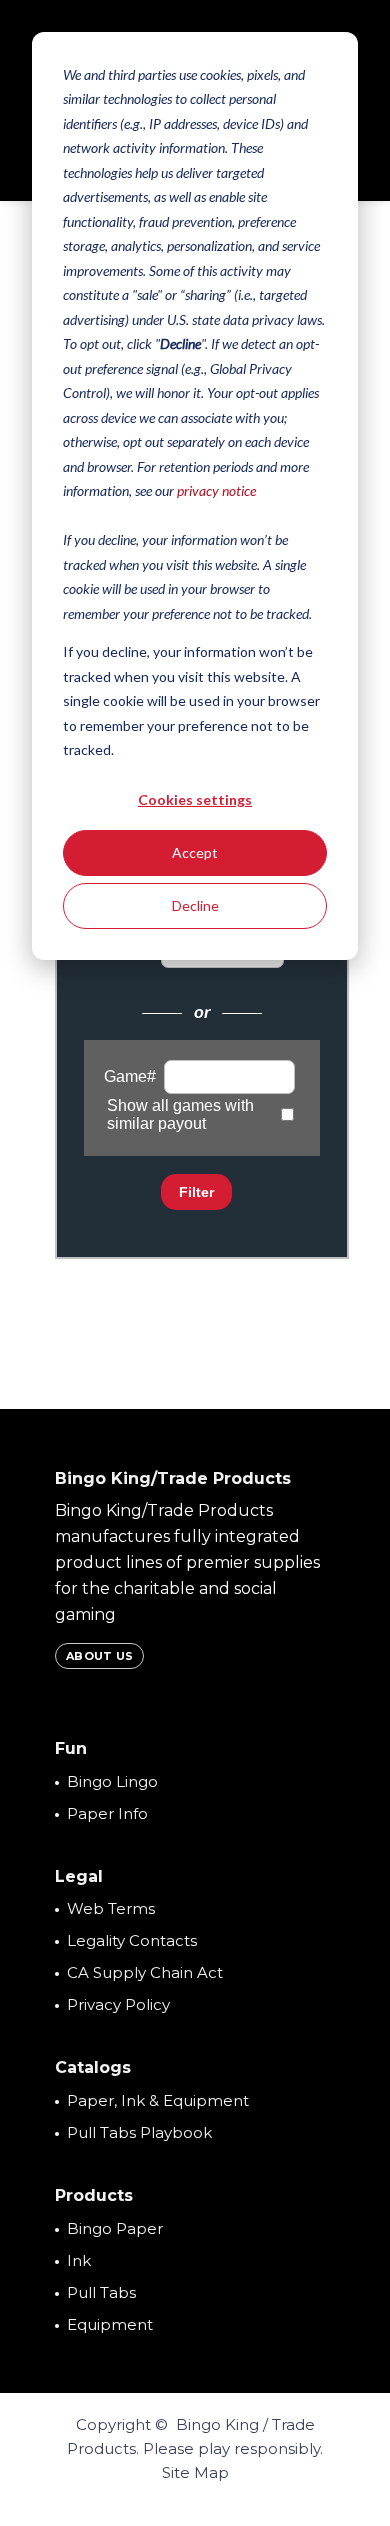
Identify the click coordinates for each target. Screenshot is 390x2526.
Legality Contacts (132, 1940)
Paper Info (107, 1813)
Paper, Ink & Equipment (158, 2100)
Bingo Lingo (112, 1781)
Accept (195, 852)
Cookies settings (195, 799)
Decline (195, 905)
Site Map (195, 2472)
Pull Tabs (101, 2292)
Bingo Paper (115, 2228)
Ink (79, 2260)
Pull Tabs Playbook (139, 2132)
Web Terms (111, 1908)
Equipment (110, 2324)
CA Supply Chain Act (145, 1972)
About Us (99, 1656)
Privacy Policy (118, 2004)
